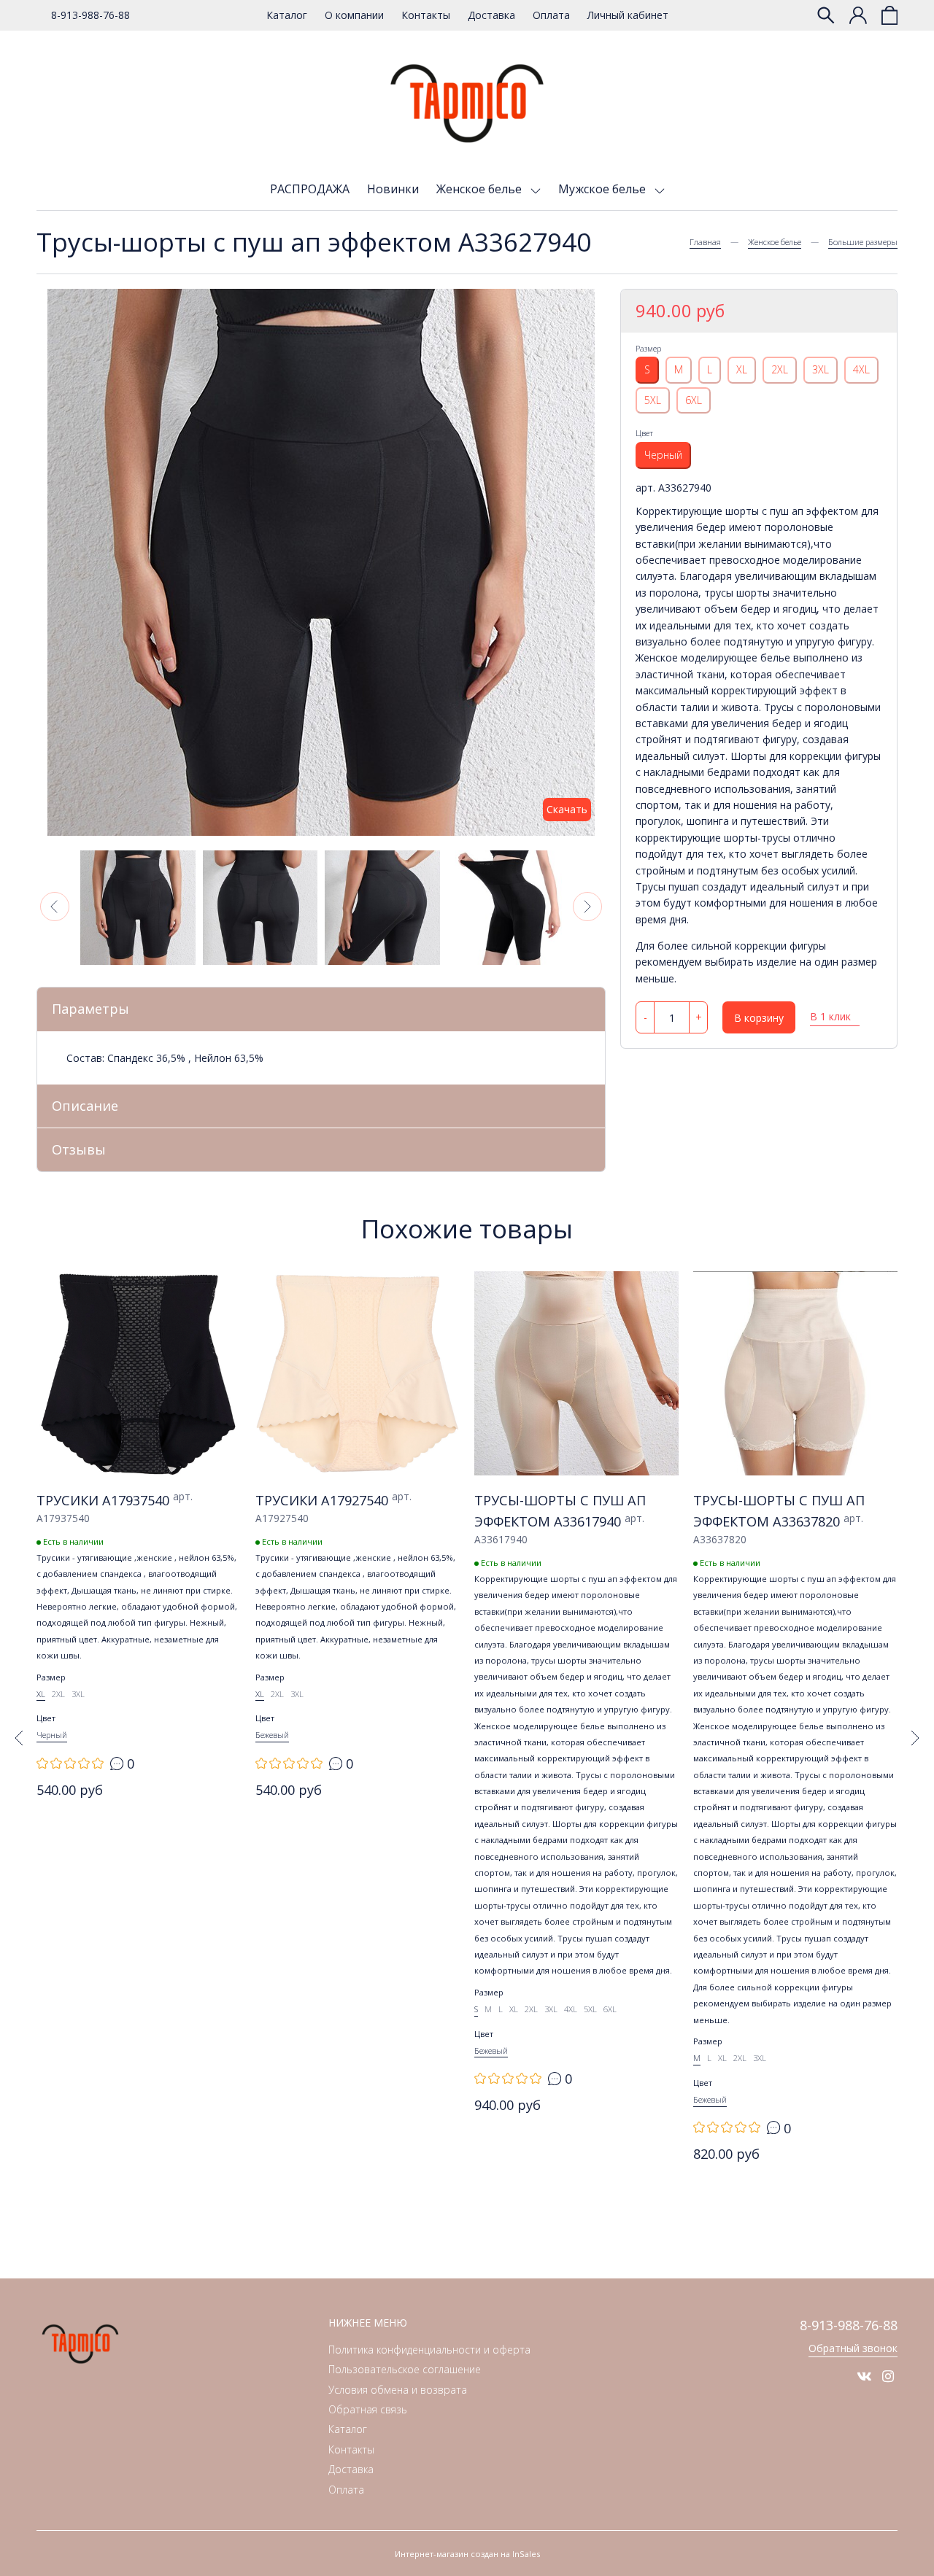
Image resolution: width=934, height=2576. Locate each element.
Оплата (551, 15)
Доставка (491, 15)
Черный (663, 455)
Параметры (90, 1009)
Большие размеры (863, 242)
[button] (55, 907)
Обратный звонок (853, 2348)
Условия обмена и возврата (398, 2390)
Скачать (567, 809)
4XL (861, 369)
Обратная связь (368, 2409)
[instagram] (888, 2376)
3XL (821, 369)
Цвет (644, 433)
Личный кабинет (628, 15)
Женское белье (480, 189)
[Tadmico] (467, 104)
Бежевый (272, 1735)
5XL (653, 399)
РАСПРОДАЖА (310, 189)
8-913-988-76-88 (90, 15)
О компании (354, 15)
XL (742, 369)
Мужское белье (603, 189)
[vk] (864, 2376)
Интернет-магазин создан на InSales (467, 2554)
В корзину (759, 1018)
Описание (85, 1106)
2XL (780, 369)
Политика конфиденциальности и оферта (429, 2350)
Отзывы (79, 1149)
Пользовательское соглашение (405, 2369)
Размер (648, 348)
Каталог (287, 15)
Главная (705, 242)
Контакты (426, 15)
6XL (694, 399)
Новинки (393, 189)
